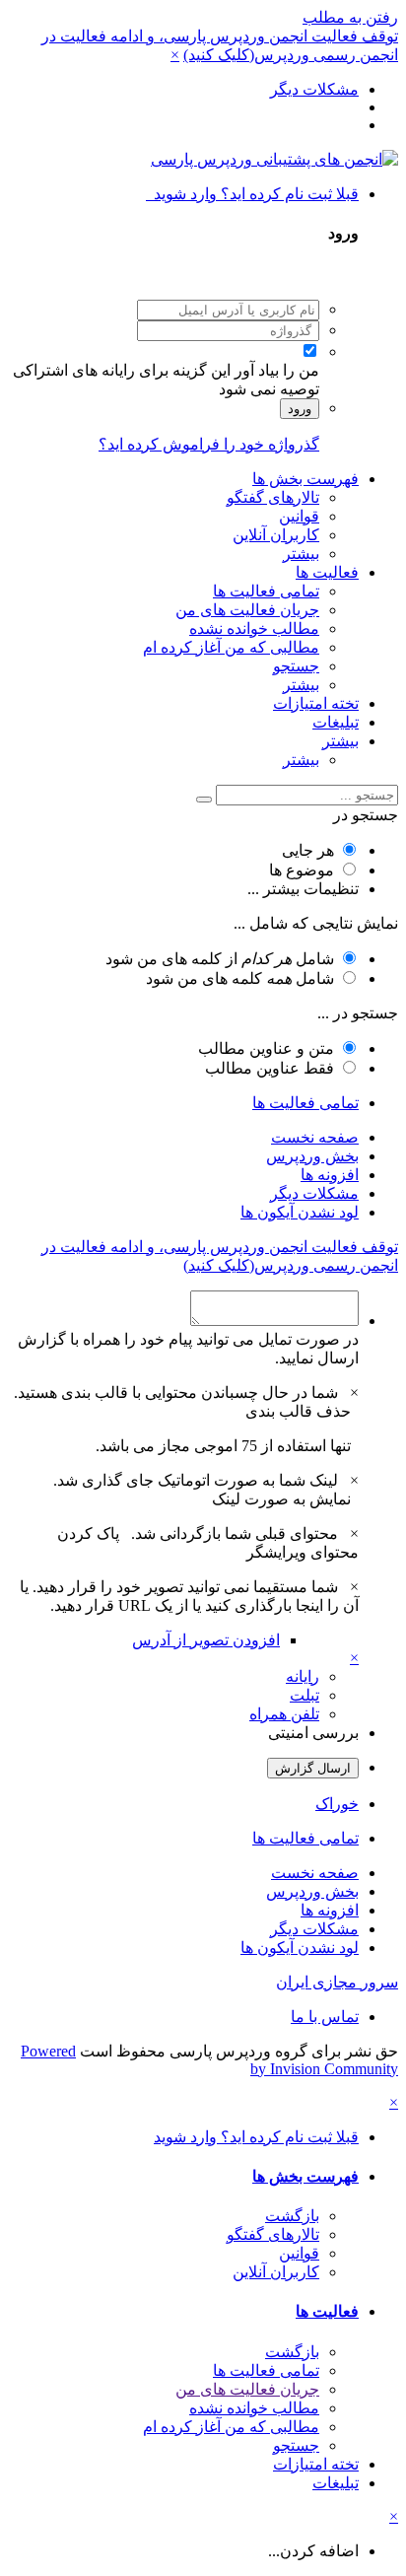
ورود (300, 409)
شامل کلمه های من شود (240, 978)
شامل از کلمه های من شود (220, 959)
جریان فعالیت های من (247, 610)
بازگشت (292, 2216)
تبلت (304, 1695)
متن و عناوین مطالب (266, 1048)
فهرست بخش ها (305, 479)
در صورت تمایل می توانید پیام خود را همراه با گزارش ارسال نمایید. (188, 1349)
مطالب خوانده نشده (254, 628)
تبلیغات (336, 722)
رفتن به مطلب (350, 17)
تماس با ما (325, 2017)
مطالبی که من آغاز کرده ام (231, 647)
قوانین (299, 516)
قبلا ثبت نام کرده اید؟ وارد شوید (252, 194)
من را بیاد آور (277, 370)
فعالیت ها (327, 572)
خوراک (337, 1804)
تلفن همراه (284, 1714)
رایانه (303, 1676)
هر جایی (308, 850)
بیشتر (301, 554)
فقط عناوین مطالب (270, 1068)
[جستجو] (204, 800)
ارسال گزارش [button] (313, 1768)
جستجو (296, 666)
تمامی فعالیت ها (266, 591)
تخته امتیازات (316, 703)
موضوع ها (302, 870)
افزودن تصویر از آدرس (206, 1640)
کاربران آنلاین (276, 535)
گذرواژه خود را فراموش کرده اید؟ (209, 444)
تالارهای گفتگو (273, 497)
